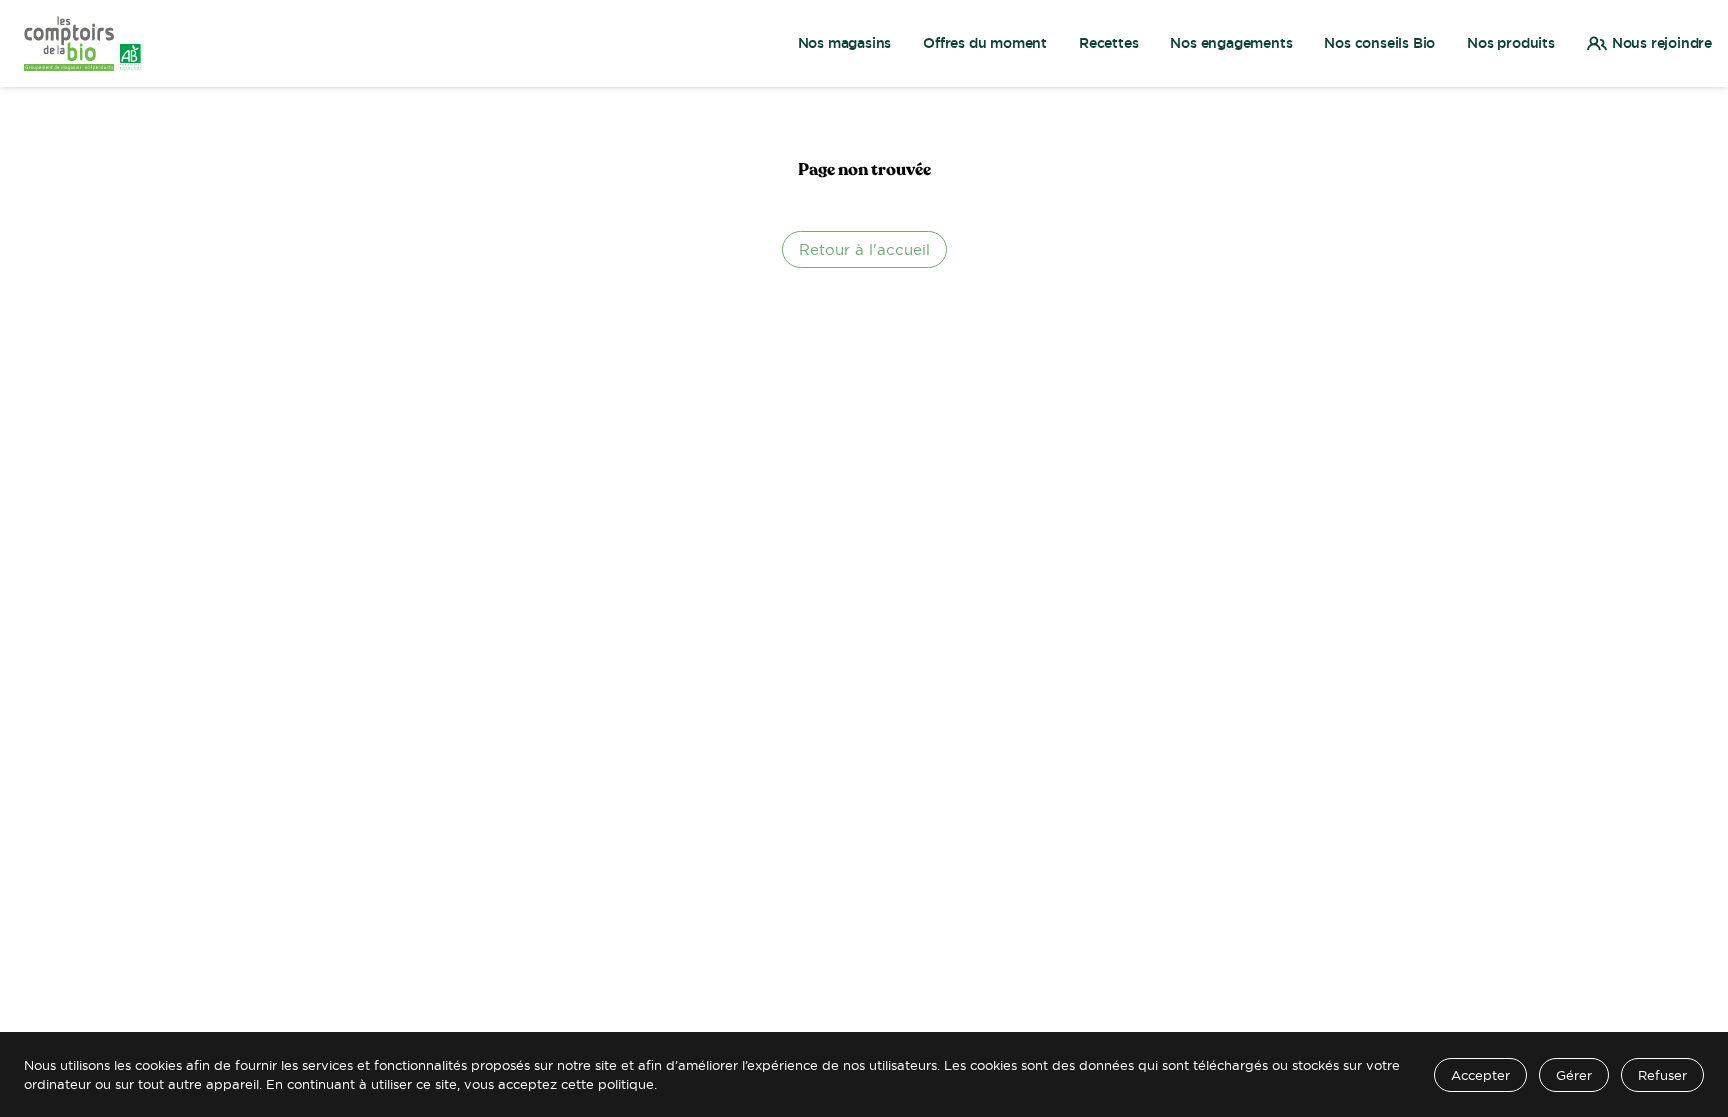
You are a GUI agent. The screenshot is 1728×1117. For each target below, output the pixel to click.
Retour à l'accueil (864, 249)
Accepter (1480, 1075)
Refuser (1662, 1075)
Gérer (1574, 1075)
